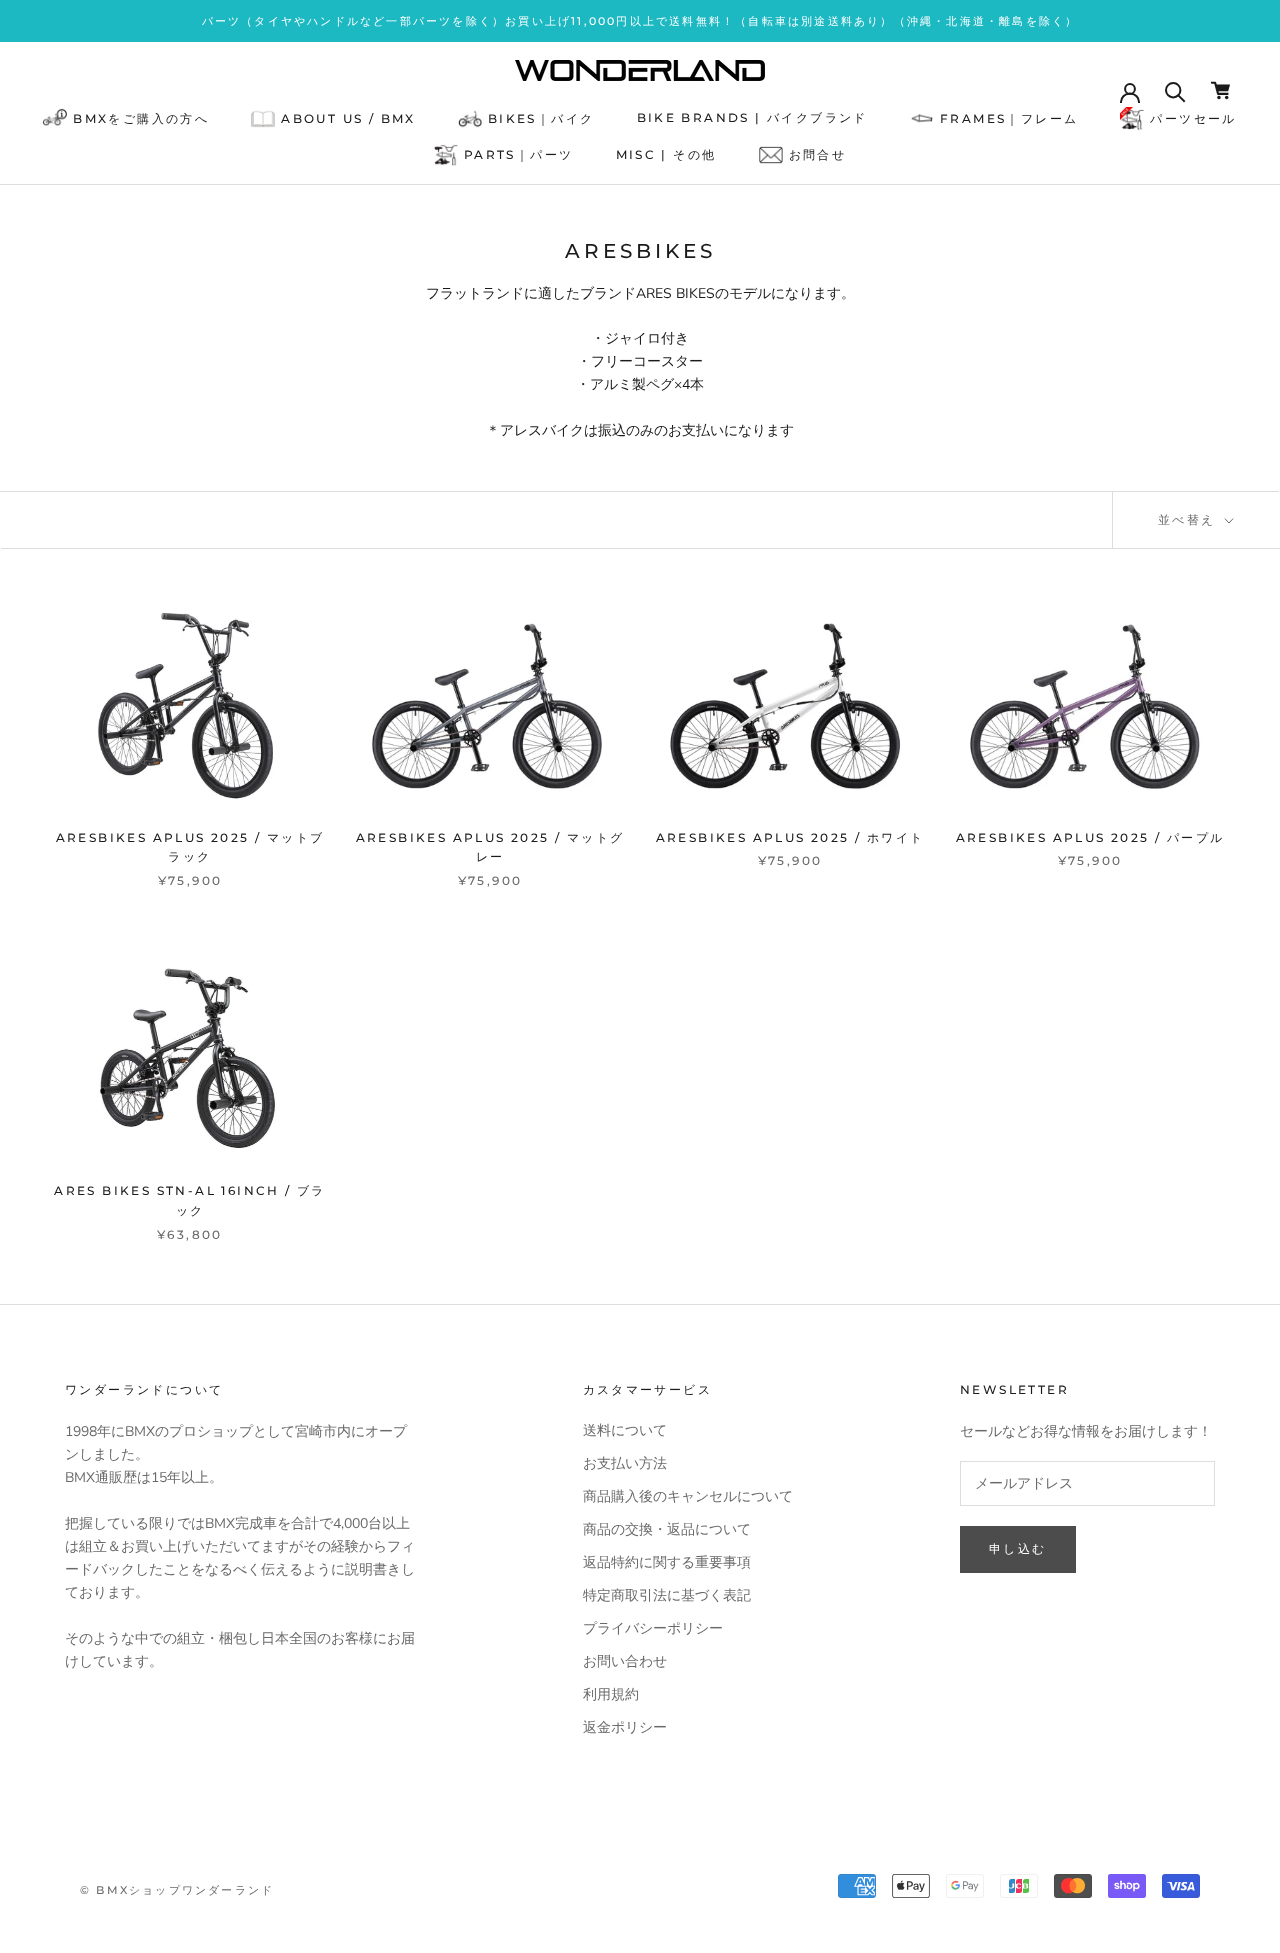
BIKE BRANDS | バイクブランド (752, 117)
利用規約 (611, 1694)
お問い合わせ (625, 1661)
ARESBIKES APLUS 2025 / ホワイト (790, 837)
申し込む (1018, 1548)
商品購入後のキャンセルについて (688, 1496)
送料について (625, 1430)
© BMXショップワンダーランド (177, 1890)
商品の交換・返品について (667, 1529)
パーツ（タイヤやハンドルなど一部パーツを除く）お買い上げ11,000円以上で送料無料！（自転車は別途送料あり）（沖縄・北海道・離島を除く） (640, 21)
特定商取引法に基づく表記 (667, 1595)
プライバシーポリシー (653, 1628)
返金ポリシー (625, 1727)
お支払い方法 (625, 1463)
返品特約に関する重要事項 (667, 1562)
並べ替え (1189, 519)
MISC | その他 (666, 154)
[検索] (1175, 90)
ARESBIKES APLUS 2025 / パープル (1090, 837)
